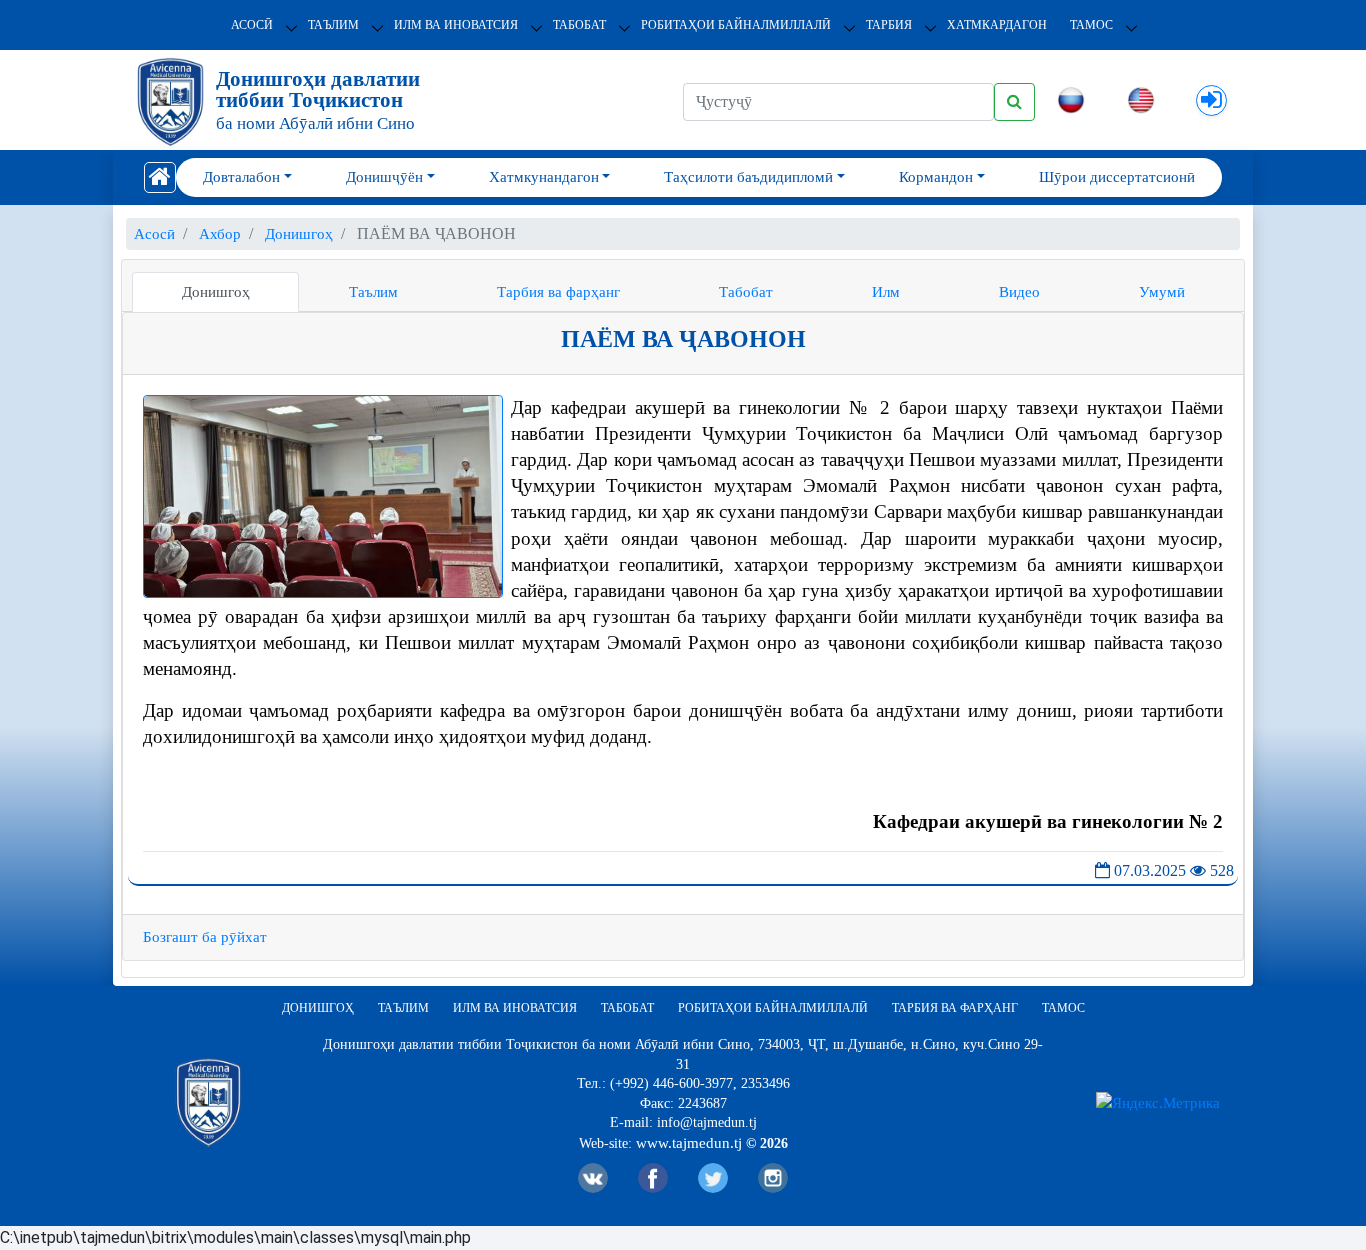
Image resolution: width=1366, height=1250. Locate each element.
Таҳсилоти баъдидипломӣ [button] (748, 177)
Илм (886, 292)
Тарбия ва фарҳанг (558, 292)
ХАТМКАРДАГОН (997, 25)
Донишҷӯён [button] (384, 177)
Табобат (579, 25)
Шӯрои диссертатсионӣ (1117, 177)
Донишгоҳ (216, 292)
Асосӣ (252, 25)
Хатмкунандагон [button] (544, 177)
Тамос (1091, 25)
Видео (1019, 292)
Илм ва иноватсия (456, 25)
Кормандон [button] (936, 177)
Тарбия (889, 25)
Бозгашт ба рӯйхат (205, 937)
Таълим (333, 25)
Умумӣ (1162, 292)
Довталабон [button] (241, 177)
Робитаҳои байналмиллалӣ (736, 25)
